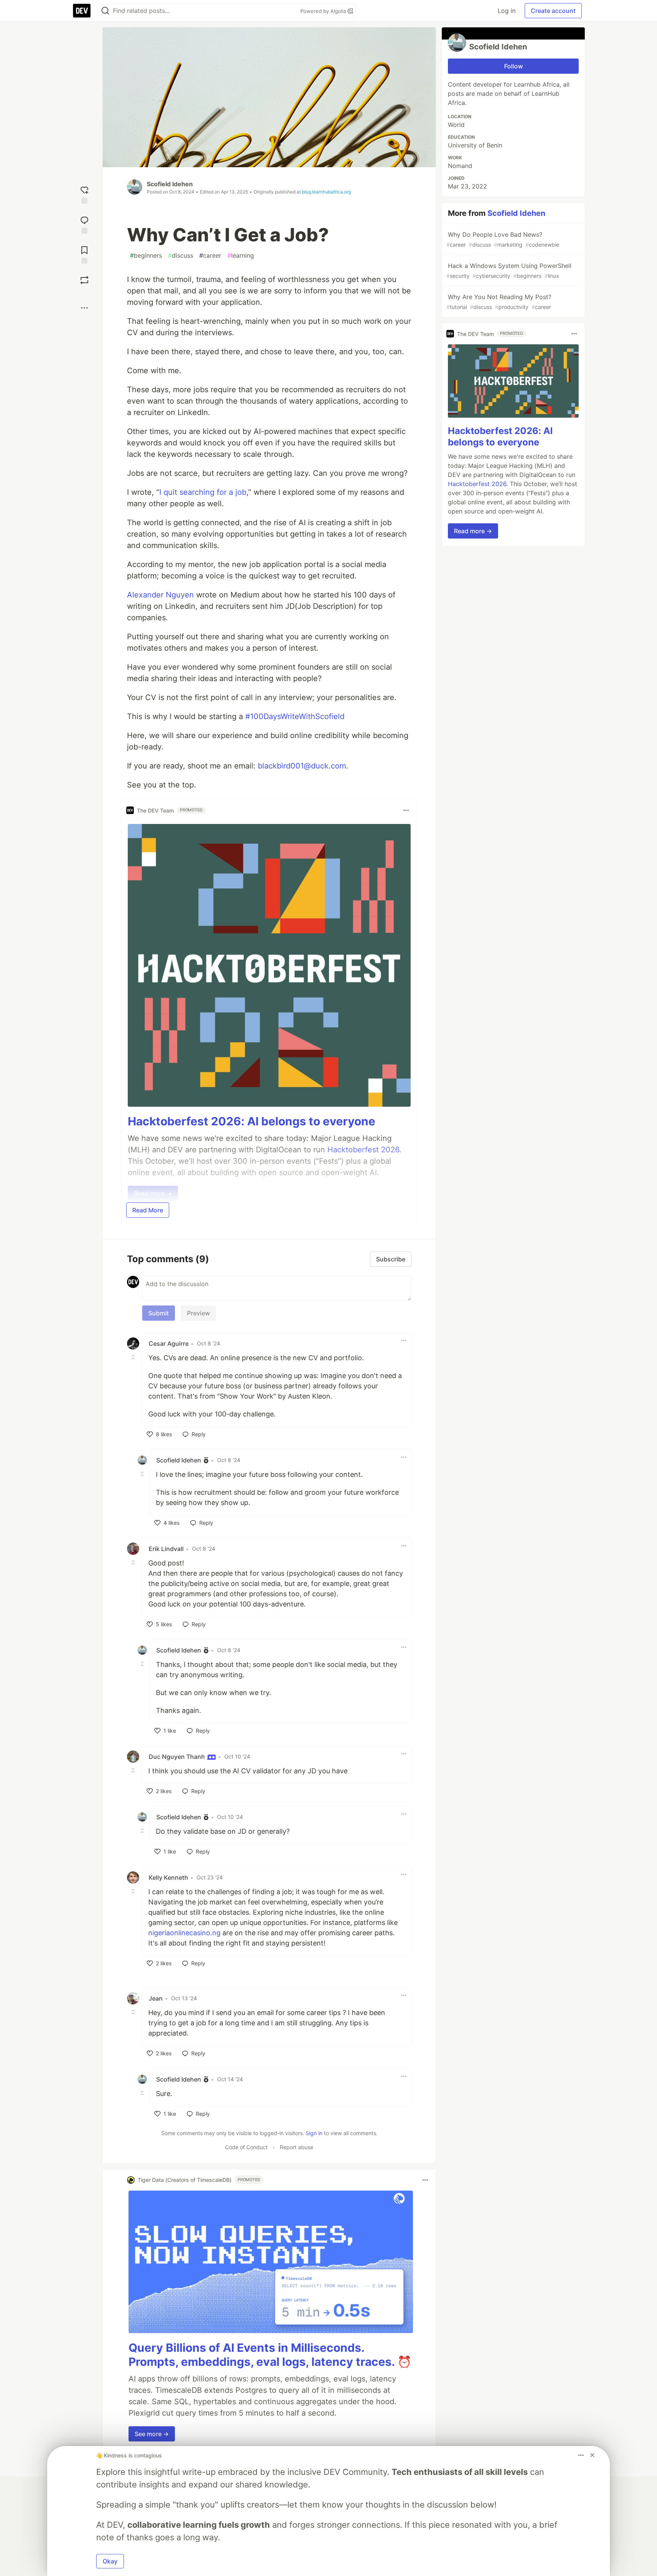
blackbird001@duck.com (302, 766)
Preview (198, 1313)
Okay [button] (110, 2561)
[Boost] (84, 280)
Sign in (314, 2133)
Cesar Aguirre (169, 1343)
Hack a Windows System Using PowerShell (509, 270)
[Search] (105, 11)
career (210, 255)
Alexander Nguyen (160, 595)
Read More (148, 1210)
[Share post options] (84, 308)
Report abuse (297, 2147)
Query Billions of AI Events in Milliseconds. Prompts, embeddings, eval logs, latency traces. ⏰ (270, 2355)
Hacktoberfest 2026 (477, 484)
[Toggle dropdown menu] (406, 810)
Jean (156, 1998)
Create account (553, 11)
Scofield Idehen (170, 184)
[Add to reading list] (84, 254)
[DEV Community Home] (82, 11)
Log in (507, 11)
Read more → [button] (473, 531)
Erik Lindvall (166, 1549)
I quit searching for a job (203, 492)
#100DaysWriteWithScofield (295, 716)
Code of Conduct (246, 2147)
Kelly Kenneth (168, 1877)
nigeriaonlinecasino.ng (184, 1933)
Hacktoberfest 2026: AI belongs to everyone (252, 1121)
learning (241, 255)
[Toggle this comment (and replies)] (134, 1357)
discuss (181, 255)
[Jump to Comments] (84, 224)
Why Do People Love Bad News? (503, 239)
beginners (146, 255)
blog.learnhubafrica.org (326, 192)
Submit (159, 1313)
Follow (513, 66)
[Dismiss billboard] (592, 2455)
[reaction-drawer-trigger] (84, 194)
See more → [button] (152, 2434)
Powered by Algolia (324, 11)
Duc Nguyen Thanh (178, 1757)
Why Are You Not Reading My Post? (499, 302)
